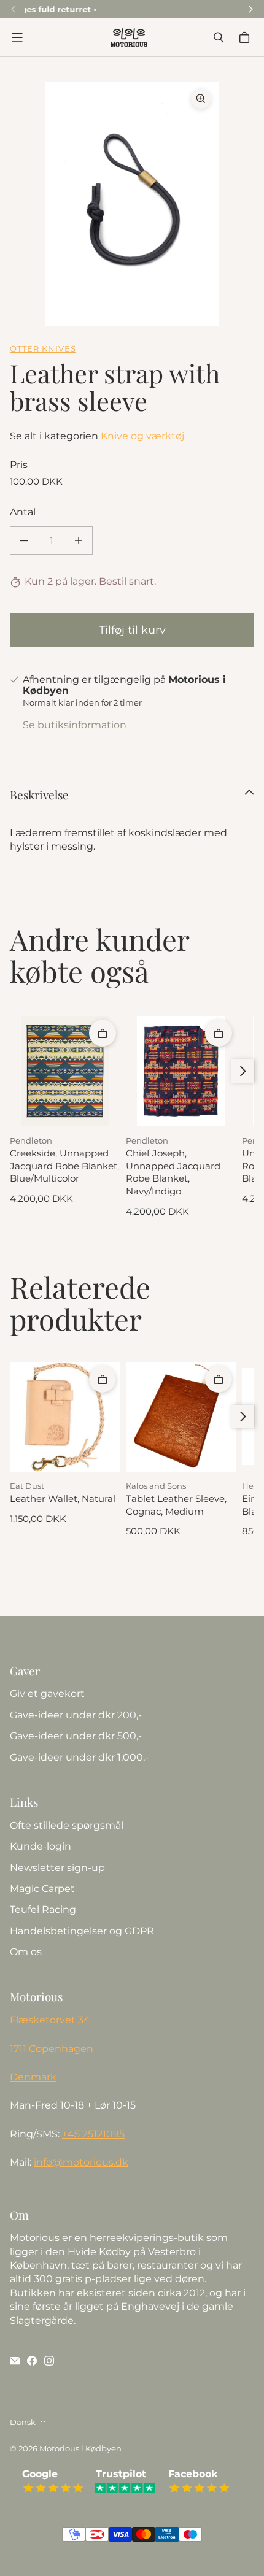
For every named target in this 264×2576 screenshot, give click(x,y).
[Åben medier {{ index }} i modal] (132, 204)
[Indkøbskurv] (246, 37)
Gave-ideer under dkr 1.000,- (79, 1757)
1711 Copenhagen (52, 2049)
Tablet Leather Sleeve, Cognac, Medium (176, 1505)
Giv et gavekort (47, 1694)
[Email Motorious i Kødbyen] (15, 2361)
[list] (132, 204)
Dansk (23, 2422)
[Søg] (219, 37)
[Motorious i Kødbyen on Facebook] (32, 2361)
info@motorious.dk (81, 2162)
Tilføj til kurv (132, 630)
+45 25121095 (93, 2134)
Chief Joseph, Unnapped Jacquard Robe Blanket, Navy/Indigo (173, 1172)
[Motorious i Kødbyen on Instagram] (49, 2361)
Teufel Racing (43, 1909)
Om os (26, 1952)
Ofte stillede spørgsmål (67, 1825)
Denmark (33, 2077)
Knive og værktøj (142, 436)
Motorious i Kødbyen (80, 2448)
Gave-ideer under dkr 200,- (76, 1715)
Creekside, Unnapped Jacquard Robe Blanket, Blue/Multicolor (64, 1166)
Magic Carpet (42, 1889)
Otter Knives (43, 348)
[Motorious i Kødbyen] (129, 37)
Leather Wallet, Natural (63, 1499)
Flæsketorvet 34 (50, 2020)
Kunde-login (41, 1846)
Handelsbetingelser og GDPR (82, 1931)
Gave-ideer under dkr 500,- (76, 1736)
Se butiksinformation (75, 725)
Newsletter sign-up (57, 1868)
